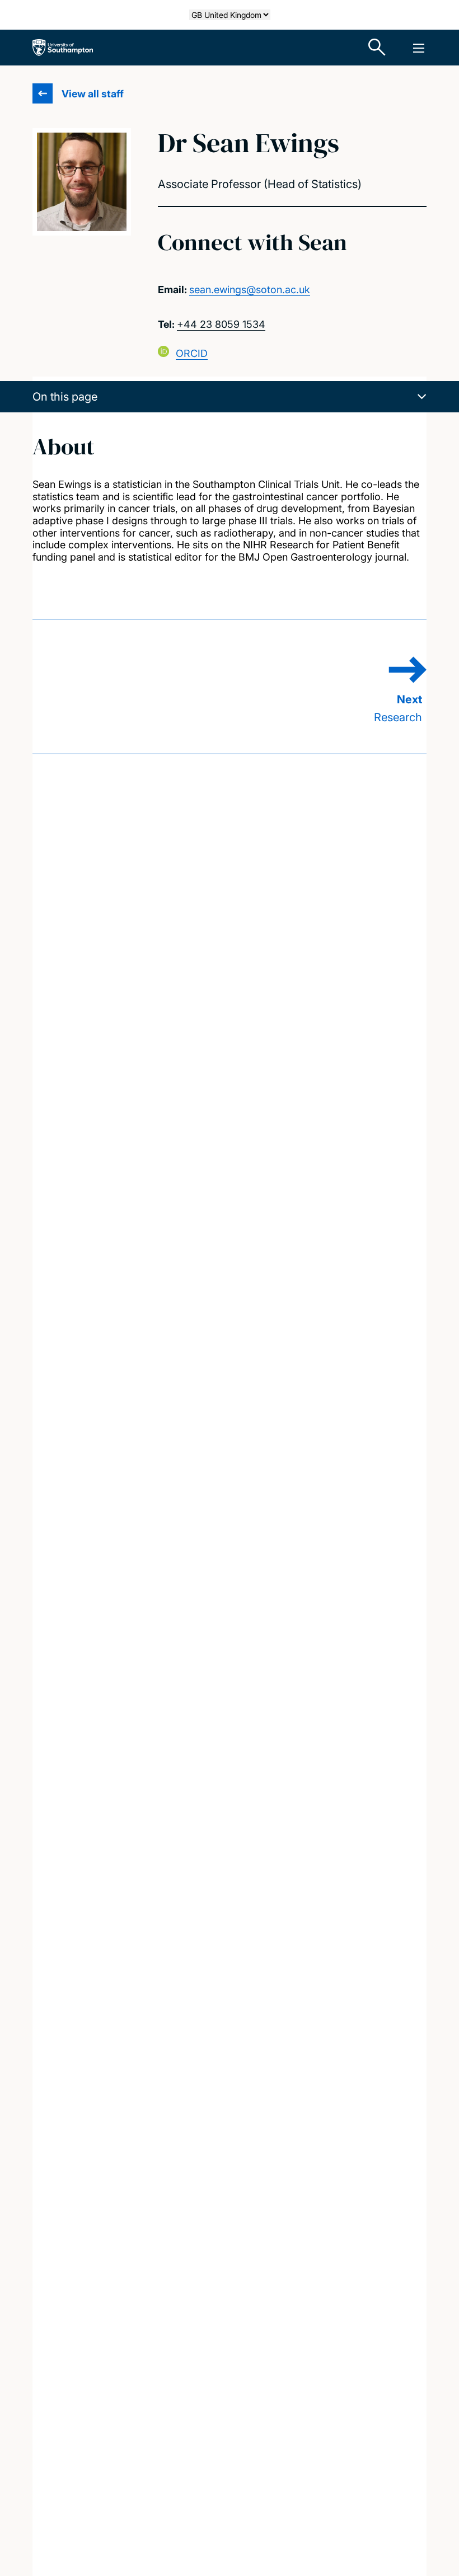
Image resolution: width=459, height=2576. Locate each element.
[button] (230, 397)
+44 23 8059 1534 (221, 324)
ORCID (192, 353)
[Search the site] (377, 48)
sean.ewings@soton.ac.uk (250, 290)
